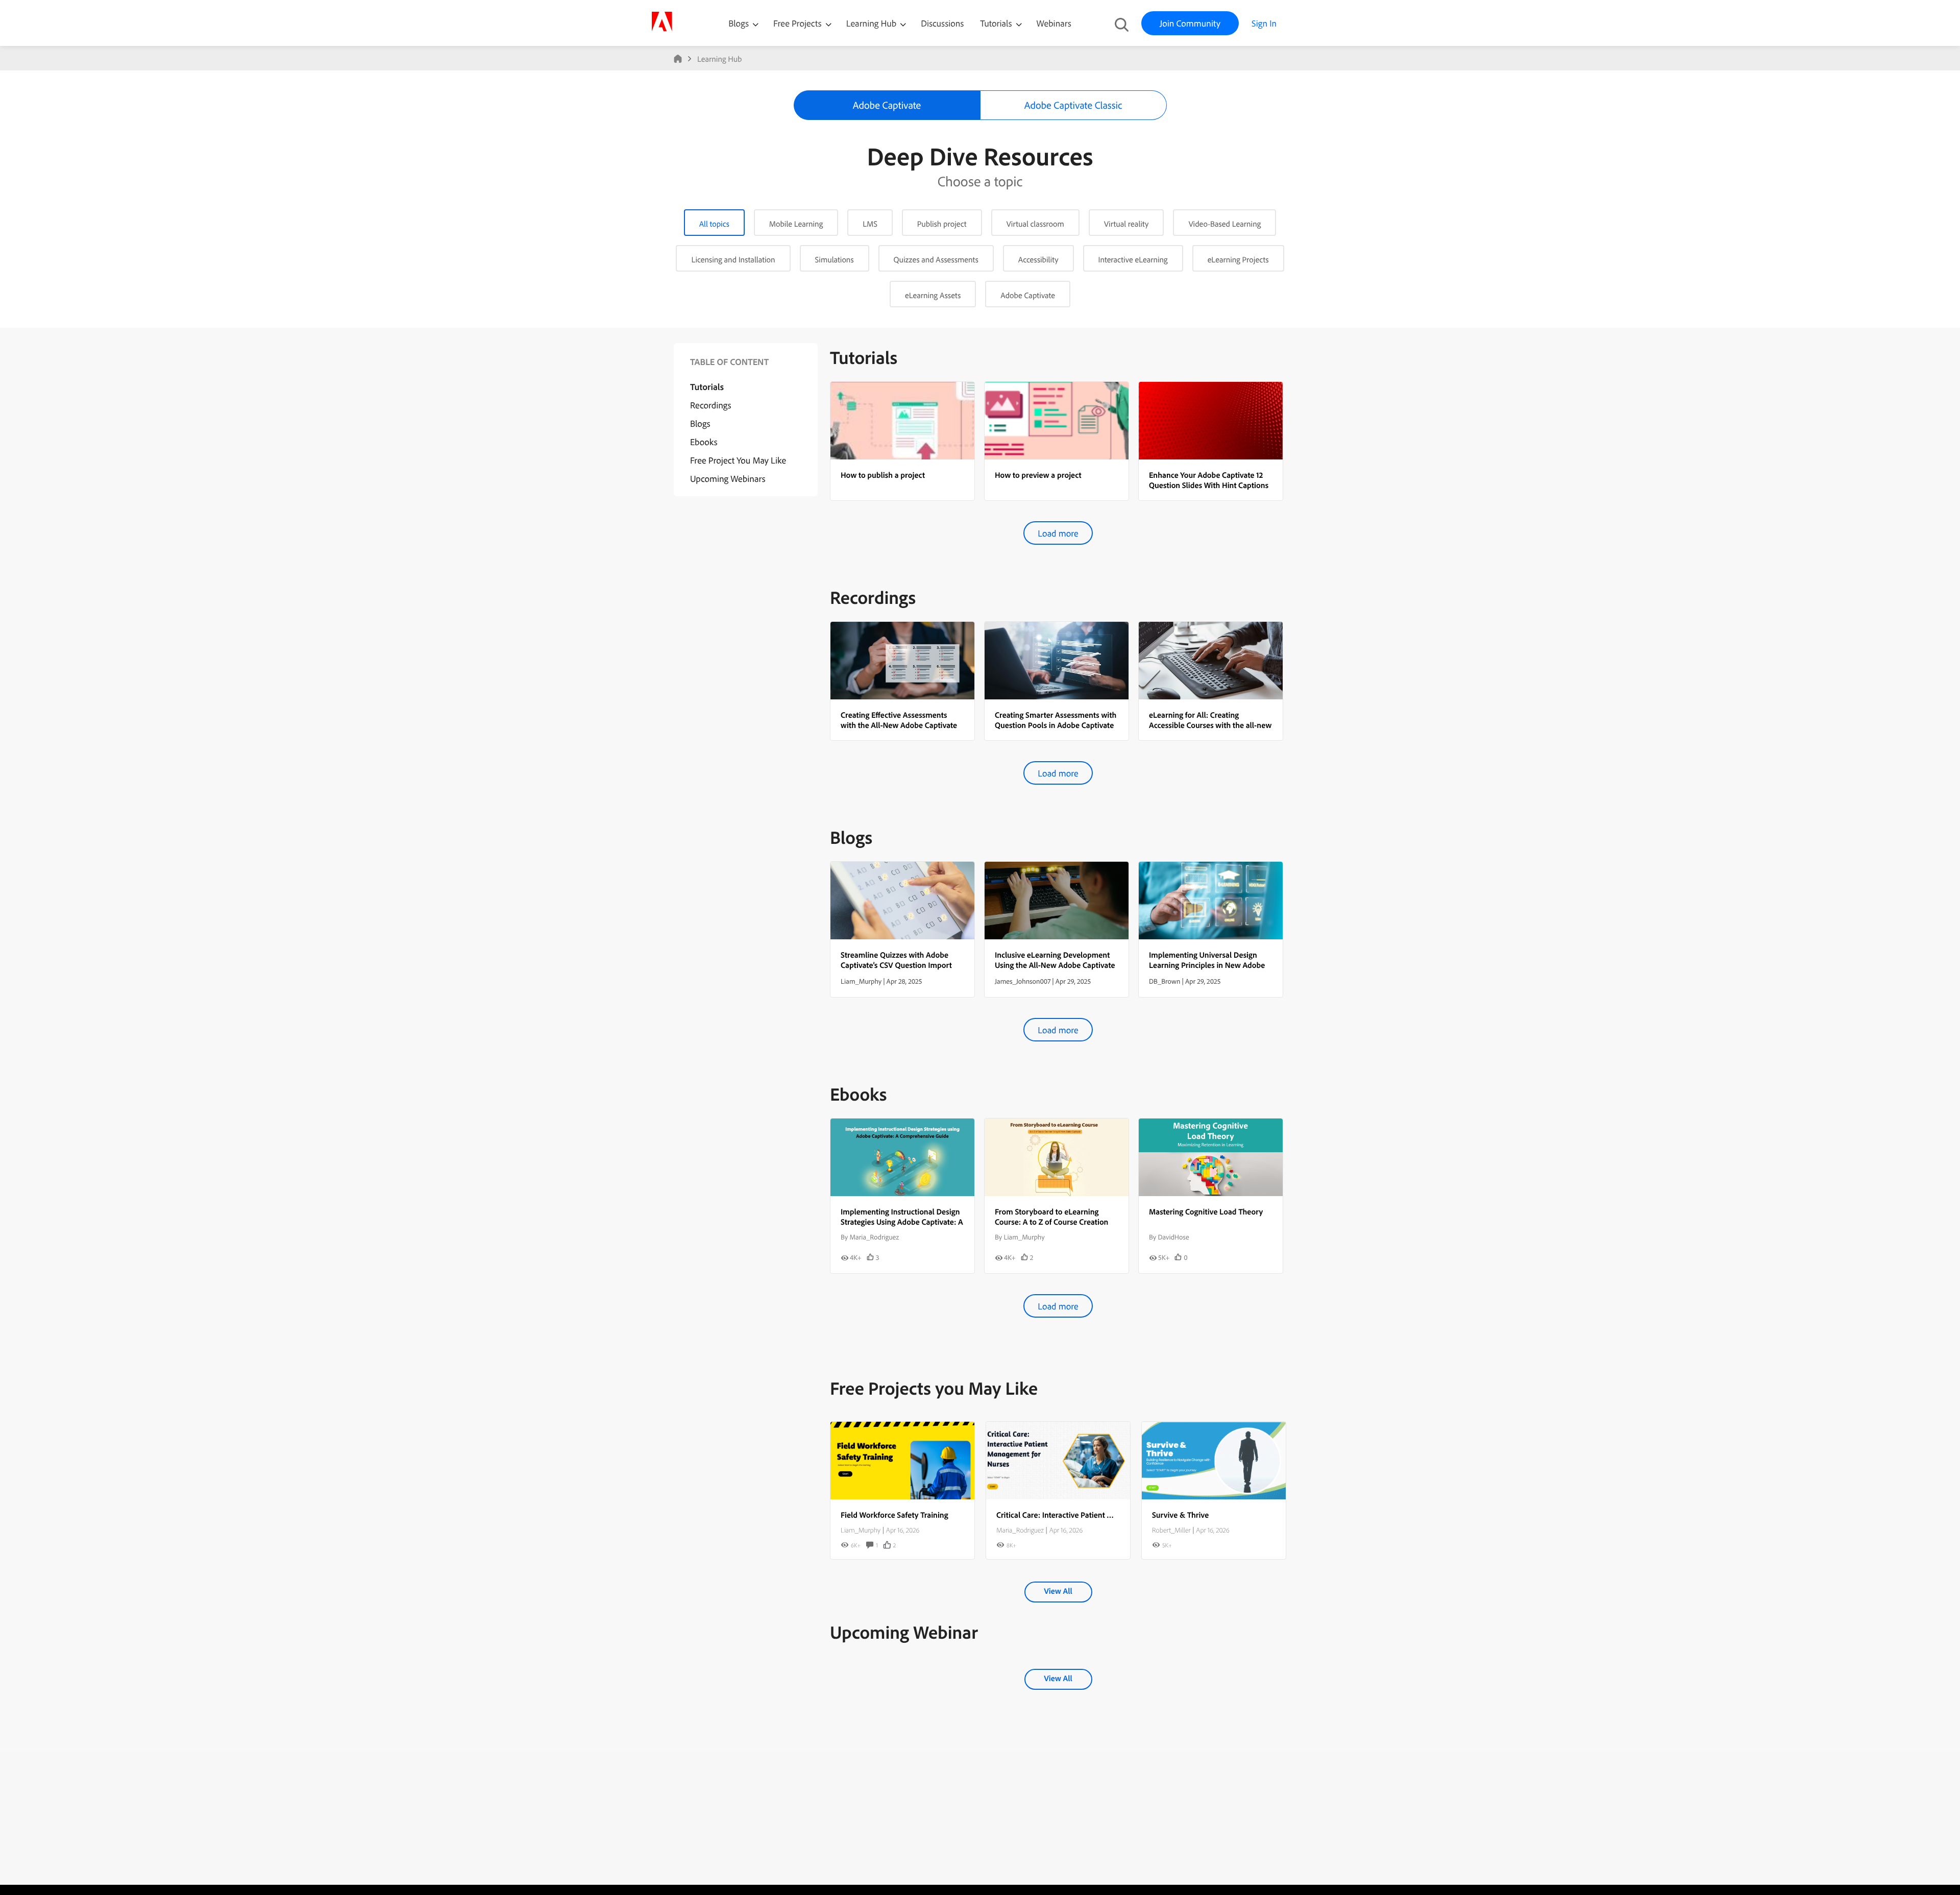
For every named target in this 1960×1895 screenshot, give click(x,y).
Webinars (1054, 23)
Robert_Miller (1171, 1530)
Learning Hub (873, 23)
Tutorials (997, 23)
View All (1058, 1591)
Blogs (739, 23)
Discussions (942, 23)
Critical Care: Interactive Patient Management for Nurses (1093, 1515)
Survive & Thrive (1180, 1515)
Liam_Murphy (861, 1530)
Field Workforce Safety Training (895, 1515)
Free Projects (799, 23)
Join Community (1190, 23)
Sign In (1264, 23)
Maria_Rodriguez (1020, 1530)
